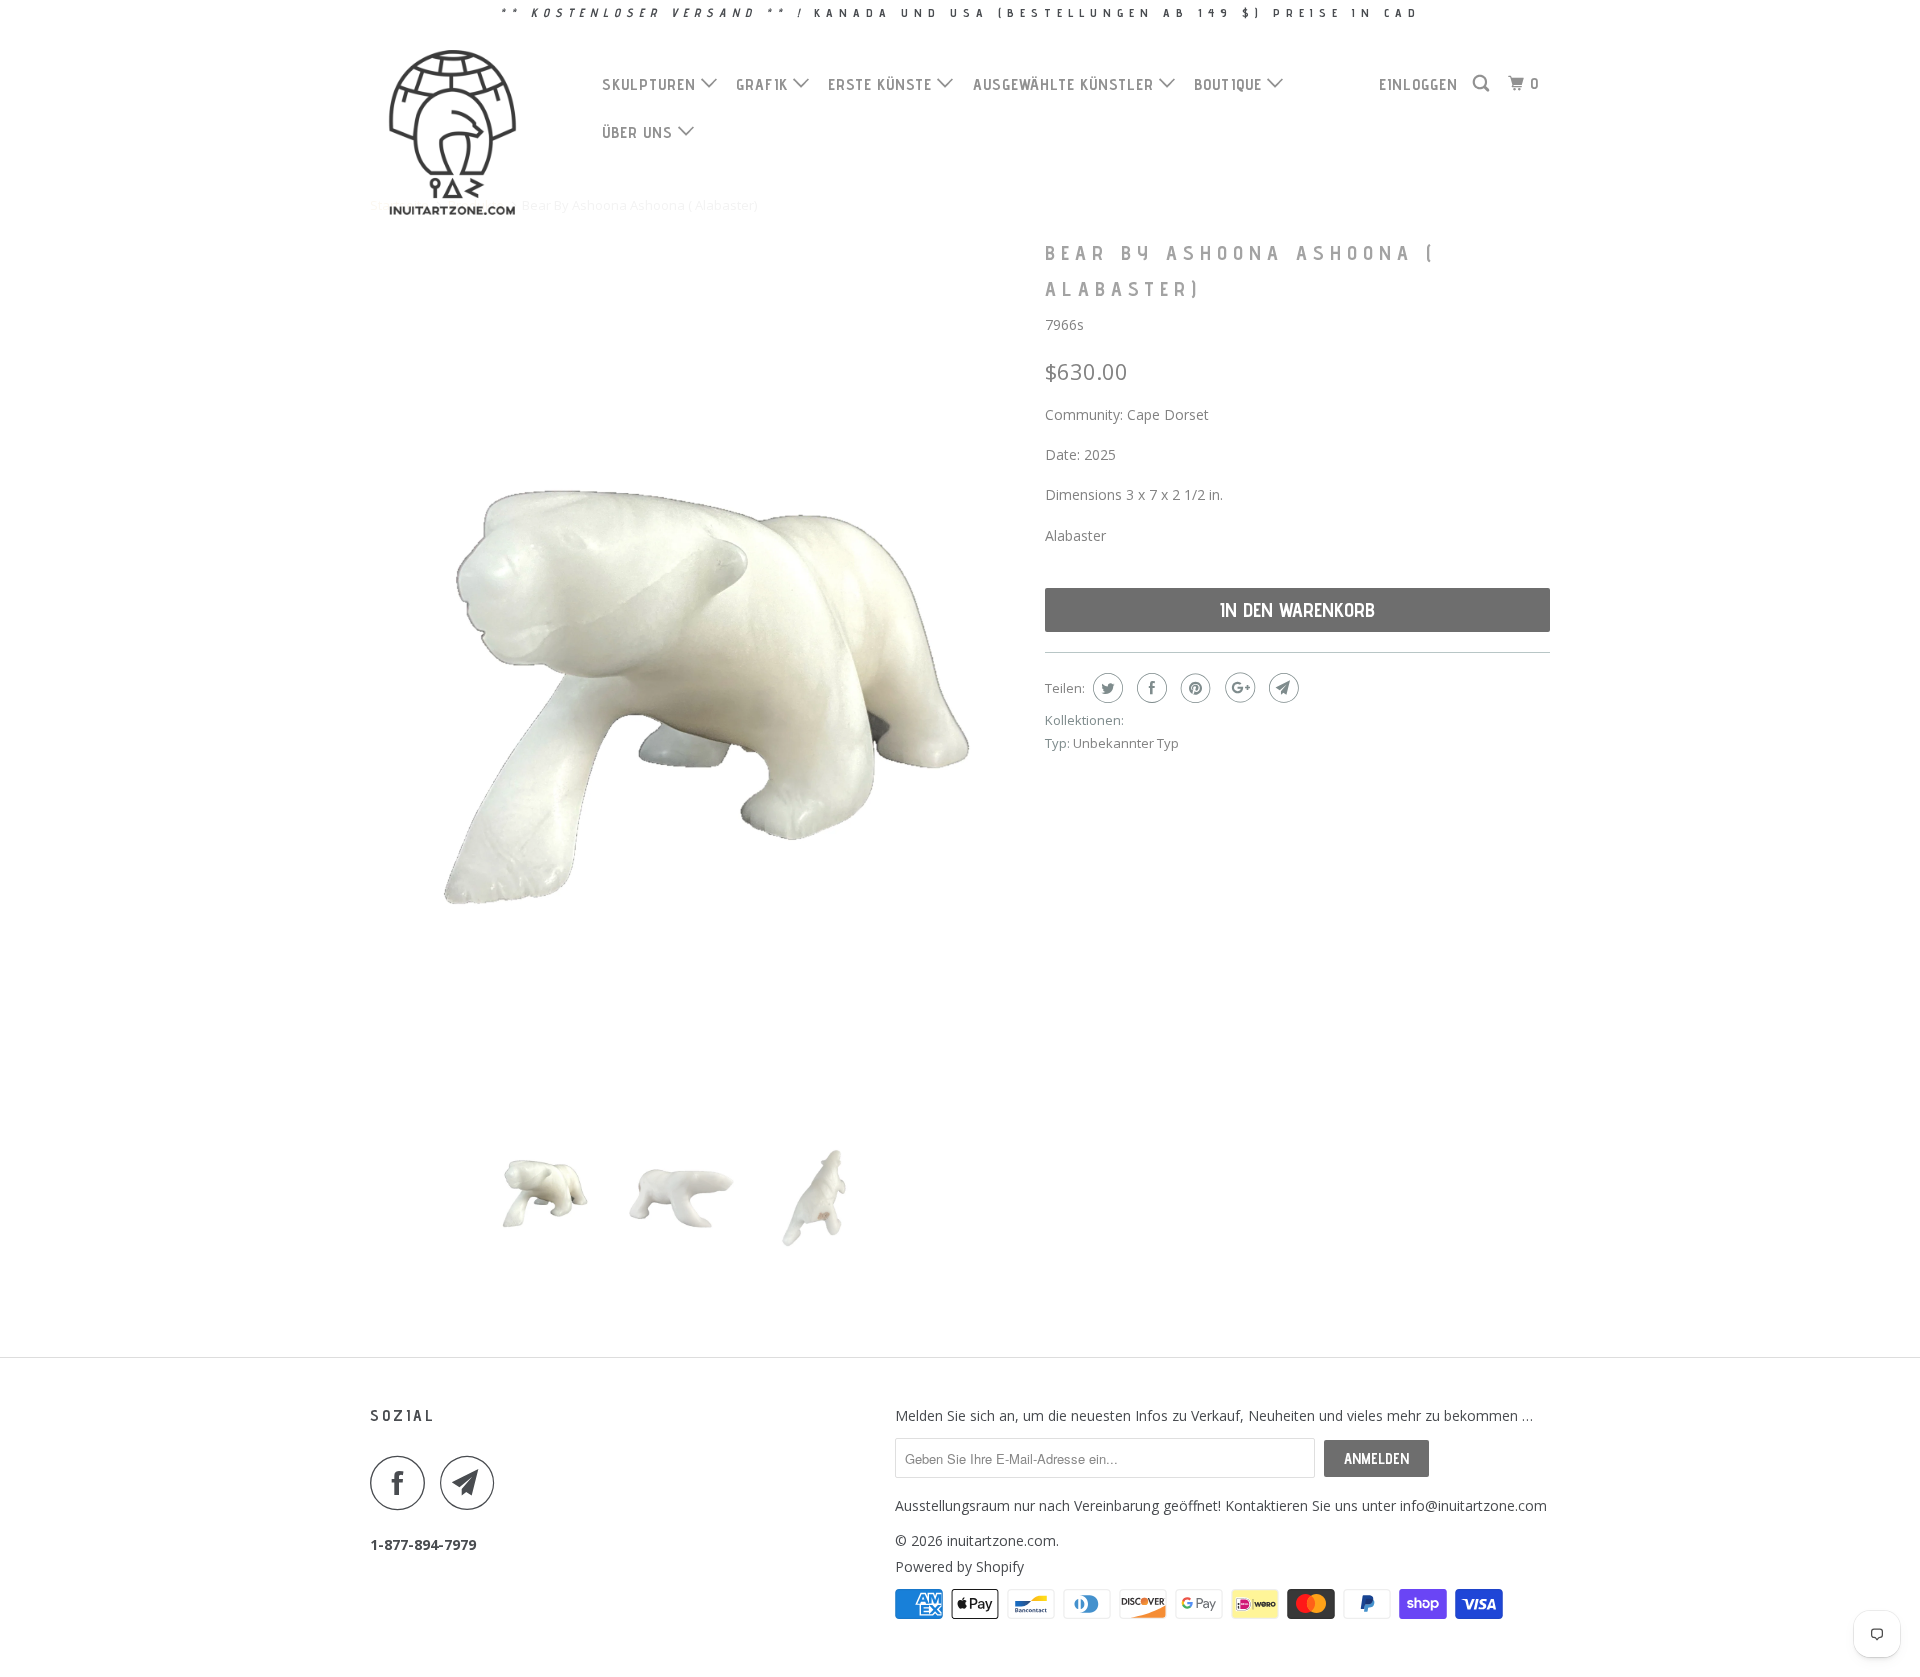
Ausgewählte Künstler (1066, 84)
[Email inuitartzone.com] (473, 1482)
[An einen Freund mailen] (1281, 688)
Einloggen (1418, 84)
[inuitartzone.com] (472, 132)
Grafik (764, 84)
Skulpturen (651, 84)
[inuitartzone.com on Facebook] (403, 1482)
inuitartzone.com (1001, 1540)
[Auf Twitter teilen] (1105, 688)
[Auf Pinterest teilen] (1193, 688)
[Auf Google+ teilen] (1237, 688)
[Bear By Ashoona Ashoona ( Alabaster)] (697, 667)
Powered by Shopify (959, 1566)
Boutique (1230, 84)
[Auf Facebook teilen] (1149, 688)
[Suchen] (1483, 84)
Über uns (640, 132)
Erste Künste (882, 84)
